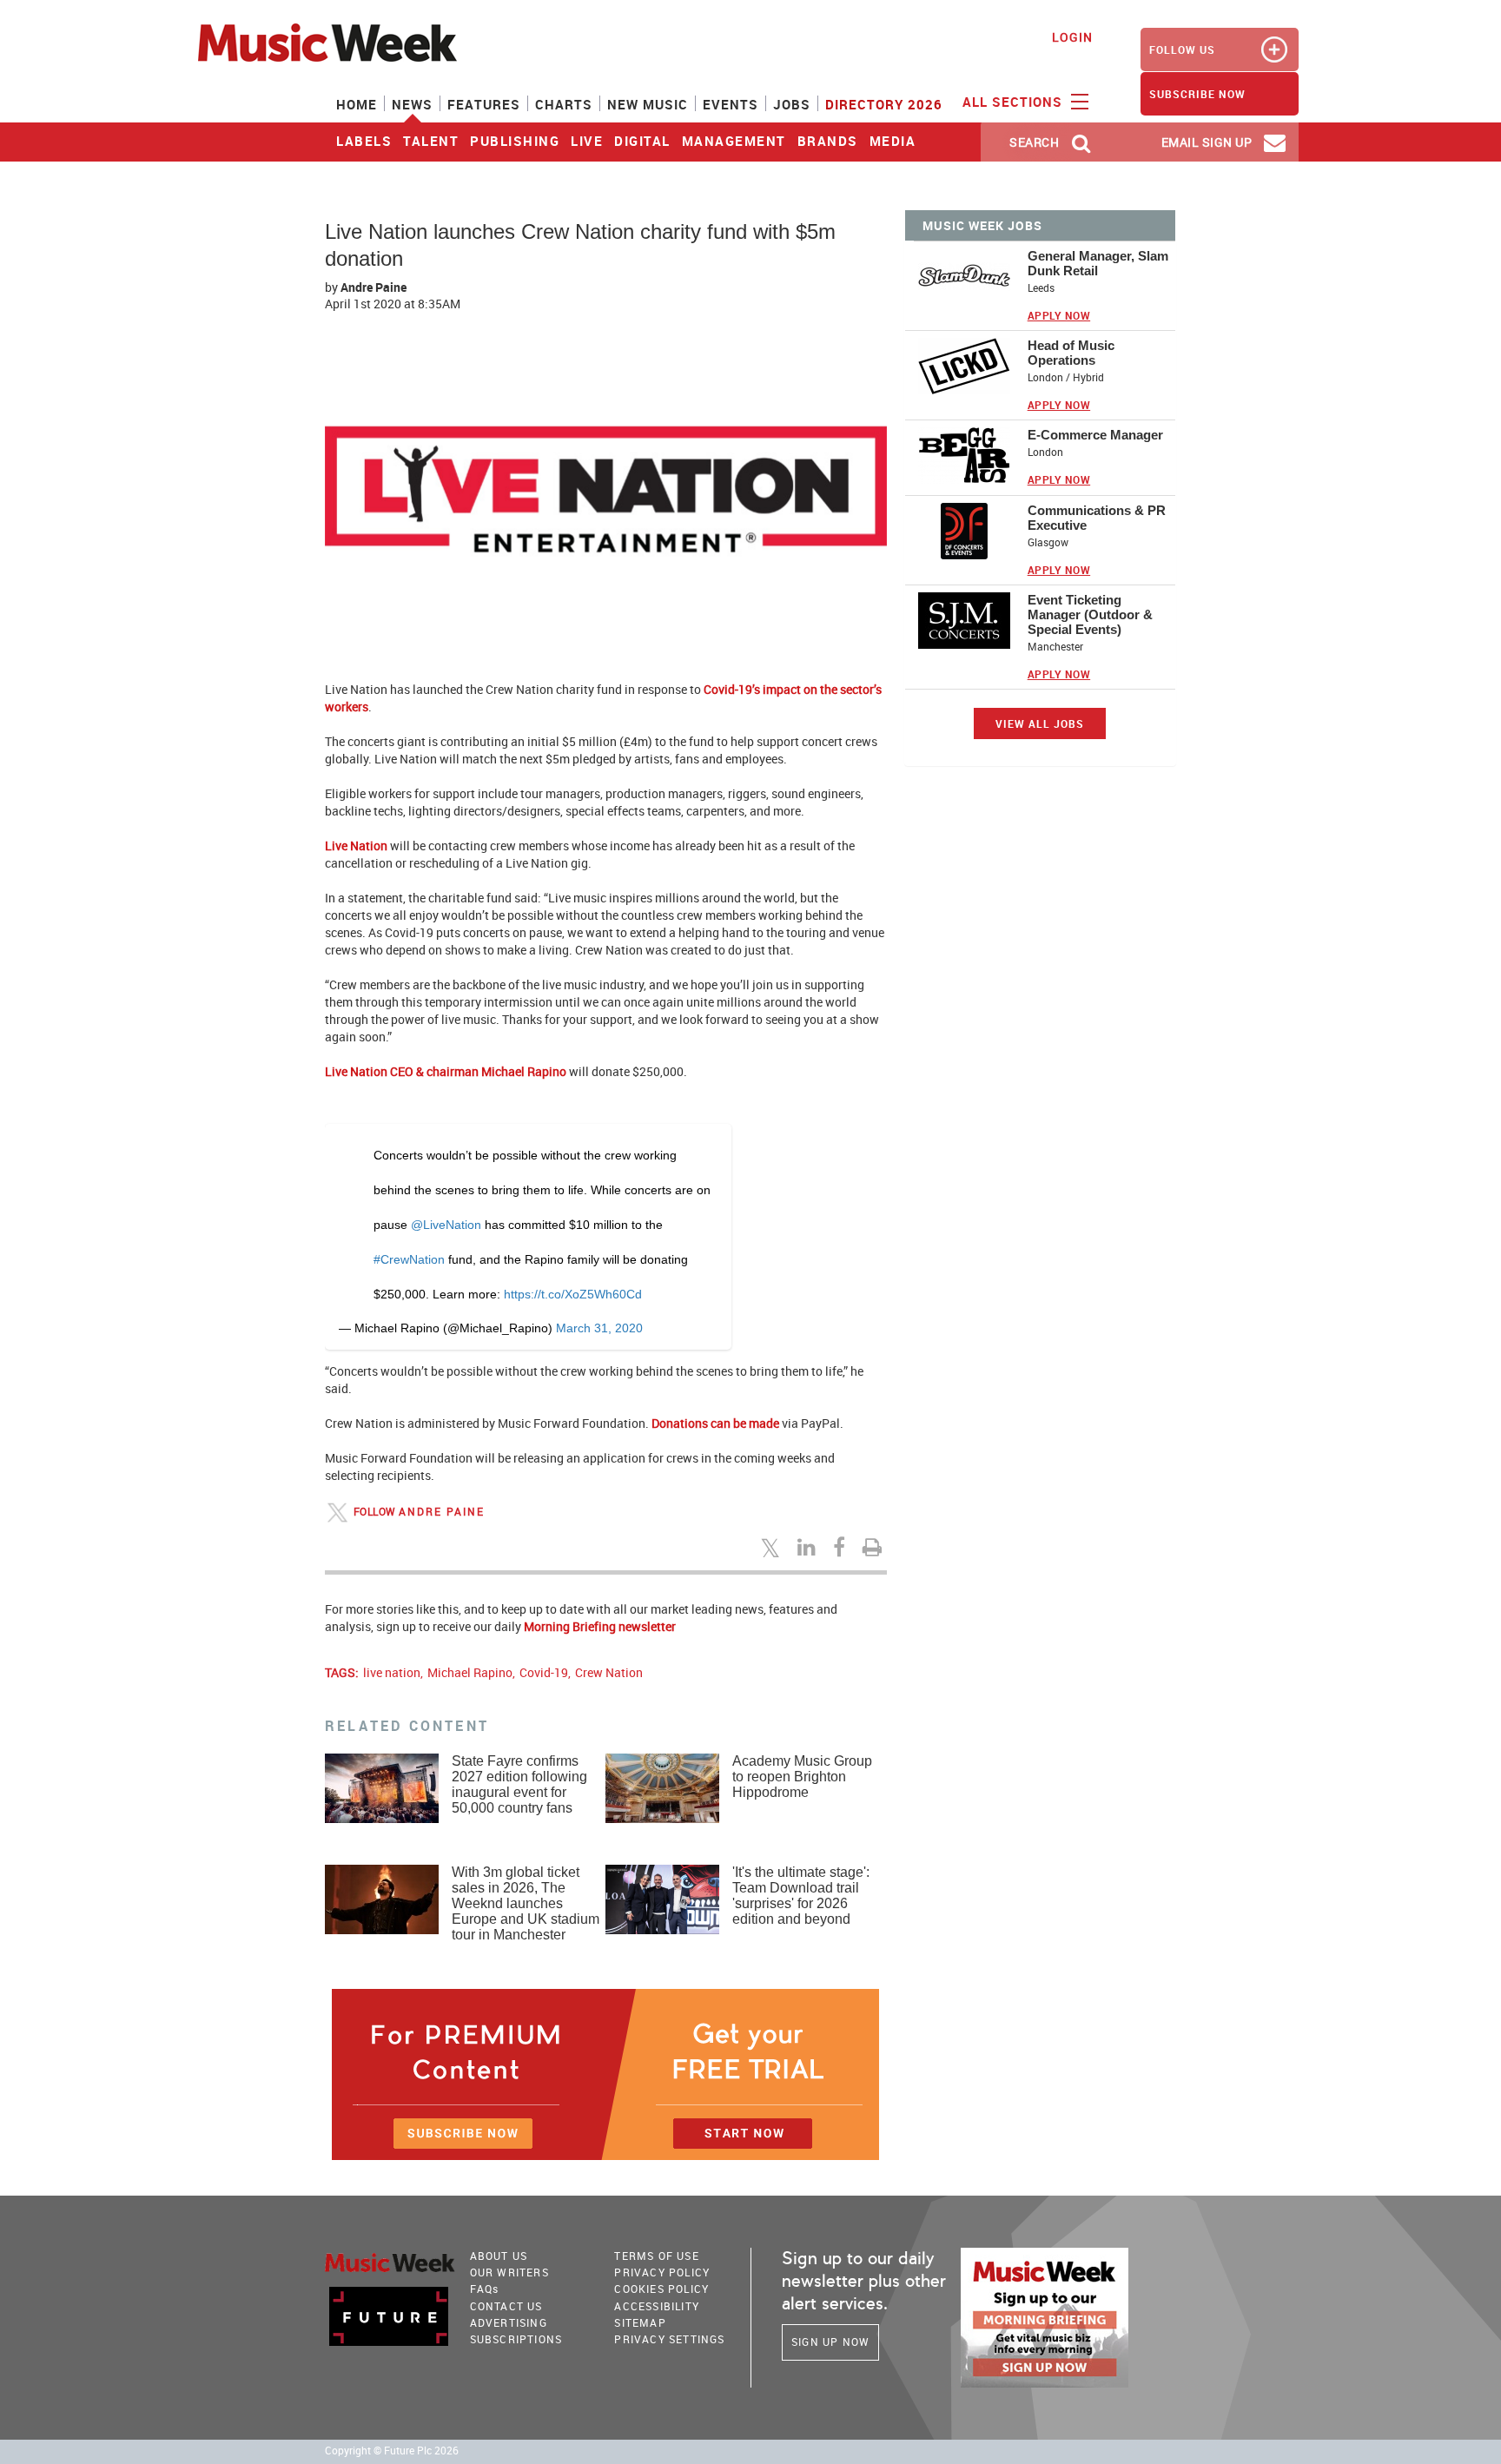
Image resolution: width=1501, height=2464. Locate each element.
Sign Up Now (830, 2342)
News (412, 104)
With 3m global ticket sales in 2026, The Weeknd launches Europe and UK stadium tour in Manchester (526, 1903)
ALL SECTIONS (1015, 102)
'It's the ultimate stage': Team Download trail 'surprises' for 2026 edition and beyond (801, 1896)
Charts (564, 104)
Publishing (515, 141)
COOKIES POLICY (661, 2289)
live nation (392, 1672)
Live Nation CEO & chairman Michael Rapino (446, 1071)
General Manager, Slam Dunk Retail (1098, 263)
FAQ (485, 2289)
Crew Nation (609, 1672)
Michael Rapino (470, 1672)
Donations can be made (715, 1423)
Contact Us (506, 2306)
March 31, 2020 (599, 1328)
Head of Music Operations (1071, 353)
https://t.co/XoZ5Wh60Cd (573, 1294)
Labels (364, 141)
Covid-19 (544, 1672)
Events (731, 104)
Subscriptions (516, 2339)
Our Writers (509, 2272)
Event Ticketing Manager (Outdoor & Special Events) (1090, 614)
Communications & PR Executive (1097, 518)
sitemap (640, 2322)
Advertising (509, 2322)
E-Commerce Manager (1095, 435)
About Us (499, 2256)
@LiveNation (446, 1225)
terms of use (656, 2256)
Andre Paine (374, 287)
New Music (648, 104)
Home (357, 104)
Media (893, 141)
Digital (642, 141)
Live (587, 141)
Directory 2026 (884, 104)
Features (484, 104)
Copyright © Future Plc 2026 (392, 2451)
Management (734, 141)
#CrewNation (409, 1259)
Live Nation (356, 846)
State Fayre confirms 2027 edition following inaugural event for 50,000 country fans (519, 1784)
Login (1072, 37)
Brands (828, 141)
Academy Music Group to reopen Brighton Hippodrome (802, 1777)
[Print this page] (875, 1547)
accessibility (657, 2306)
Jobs (792, 104)
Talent (431, 141)
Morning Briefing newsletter (600, 1626)
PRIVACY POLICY (662, 2272)
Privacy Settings (669, 2339)
